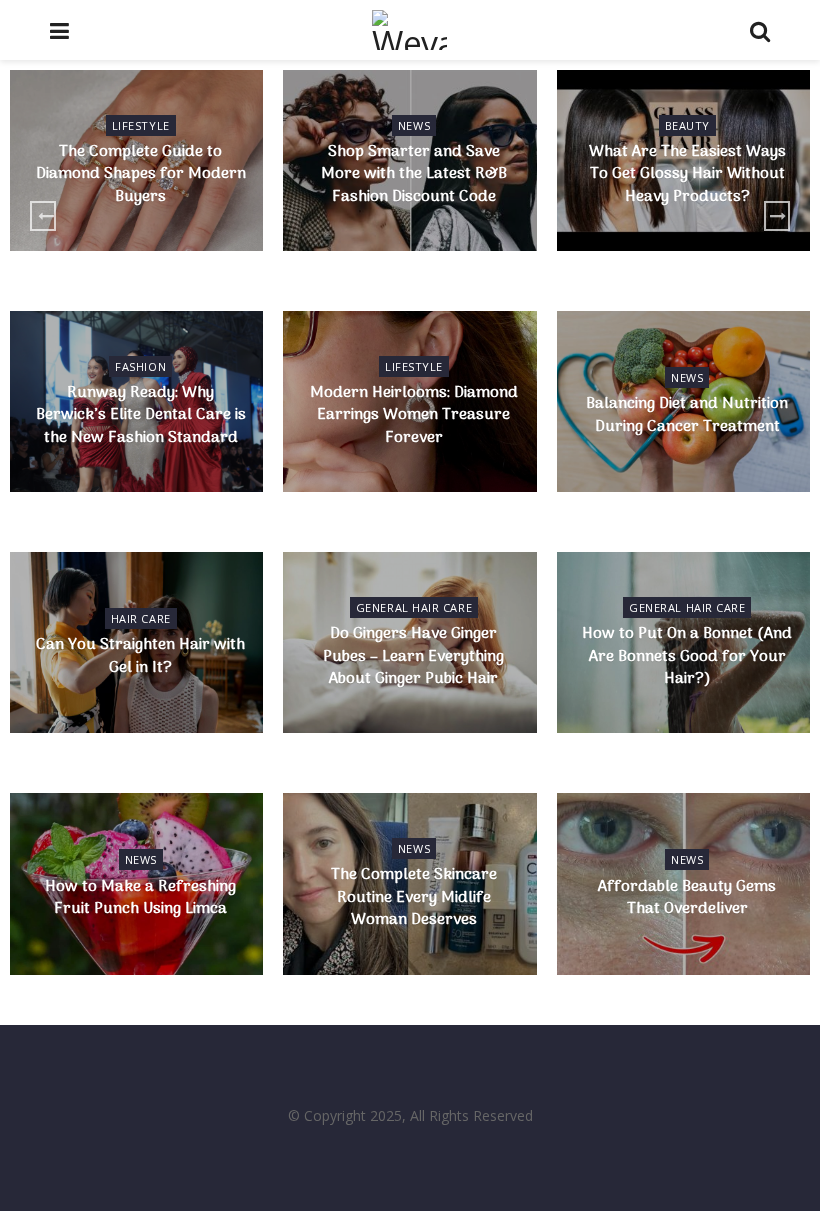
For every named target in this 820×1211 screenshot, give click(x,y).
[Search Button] (760, 30)
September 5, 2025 (145, 705)
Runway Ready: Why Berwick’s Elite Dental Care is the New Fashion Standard (141, 415)
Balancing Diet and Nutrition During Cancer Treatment (687, 415)
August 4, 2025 (691, 946)
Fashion (140, 366)
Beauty (687, 125)
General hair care (414, 607)
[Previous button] (43, 216)
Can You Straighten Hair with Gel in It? (140, 656)
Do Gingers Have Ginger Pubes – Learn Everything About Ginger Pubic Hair (413, 656)
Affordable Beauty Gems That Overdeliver (687, 898)
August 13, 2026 (418, 234)
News (414, 125)
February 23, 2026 (145, 475)
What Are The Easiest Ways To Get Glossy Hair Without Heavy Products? (687, 174)
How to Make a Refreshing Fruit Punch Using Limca (140, 898)
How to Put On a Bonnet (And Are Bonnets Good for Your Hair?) (687, 656)
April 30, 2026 (692, 464)
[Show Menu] (59, 30)
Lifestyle (141, 125)
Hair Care (141, 618)
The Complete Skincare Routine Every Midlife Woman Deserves (414, 897)
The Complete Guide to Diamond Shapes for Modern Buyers (141, 174)
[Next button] (777, 216)
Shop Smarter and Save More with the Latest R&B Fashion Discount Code (414, 174)
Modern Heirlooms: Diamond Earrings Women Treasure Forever (414, 415)
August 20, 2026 (145, 234)
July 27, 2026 (692, 234)
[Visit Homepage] (409, 30)
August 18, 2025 (145, 946)
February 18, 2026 (418, 475)
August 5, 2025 (418, 958)
